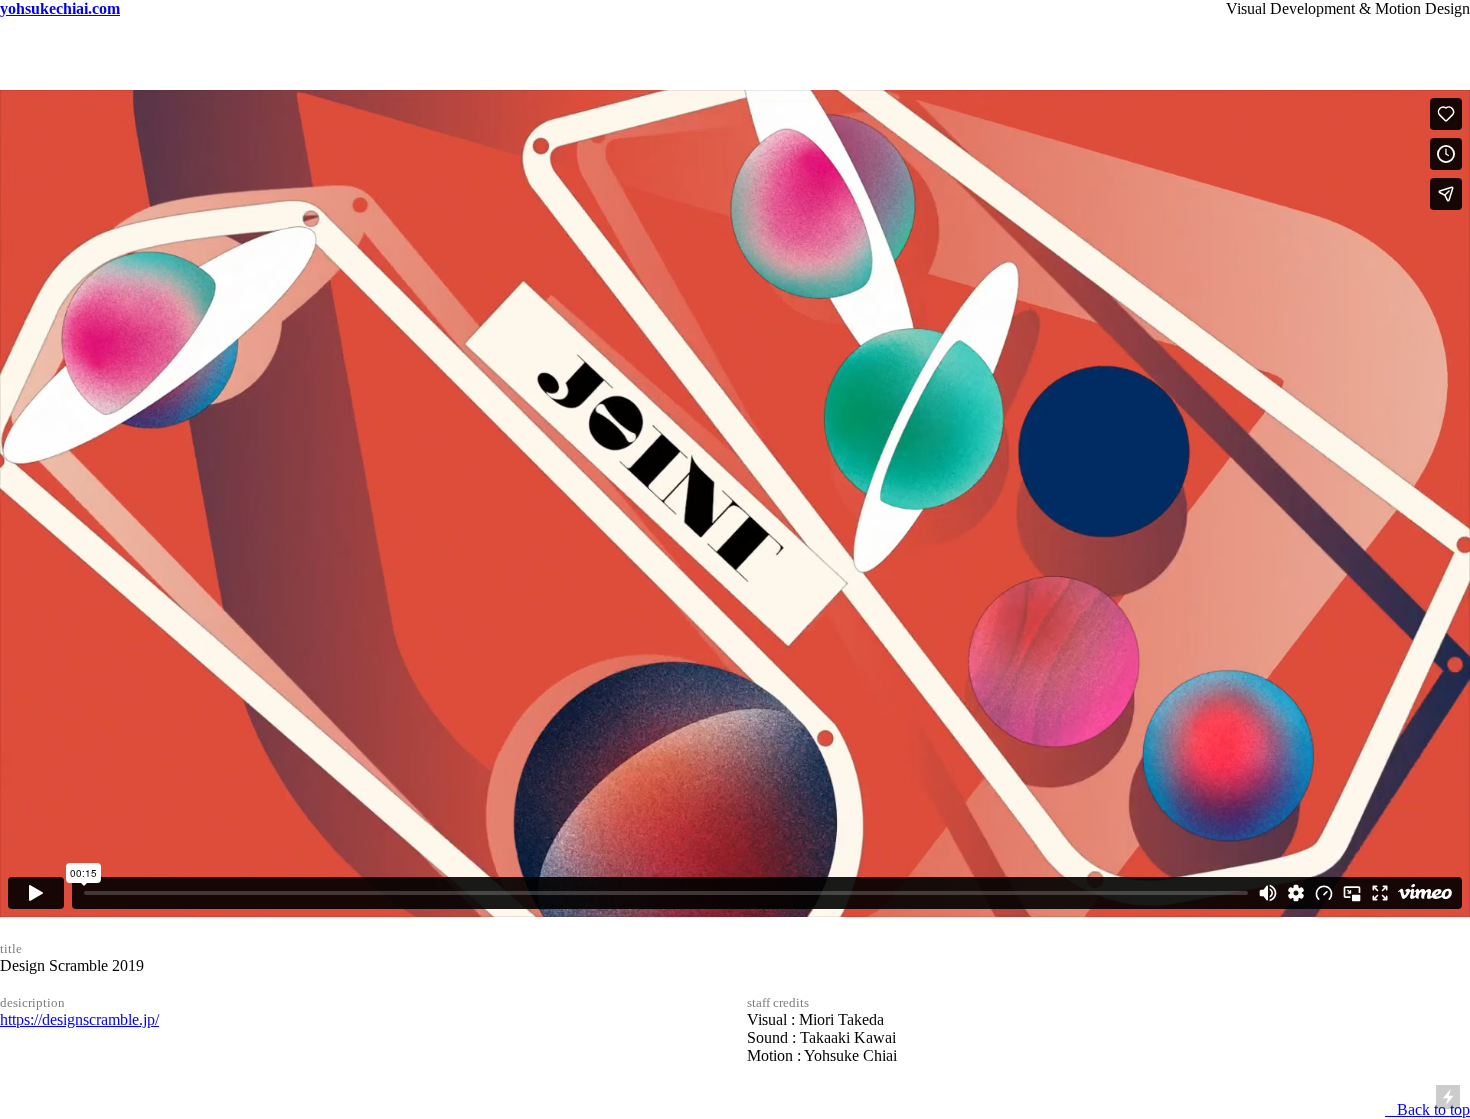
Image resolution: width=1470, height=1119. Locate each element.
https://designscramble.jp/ (79, 1019)
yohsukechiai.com (60, 8)
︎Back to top (1427, 1109)
